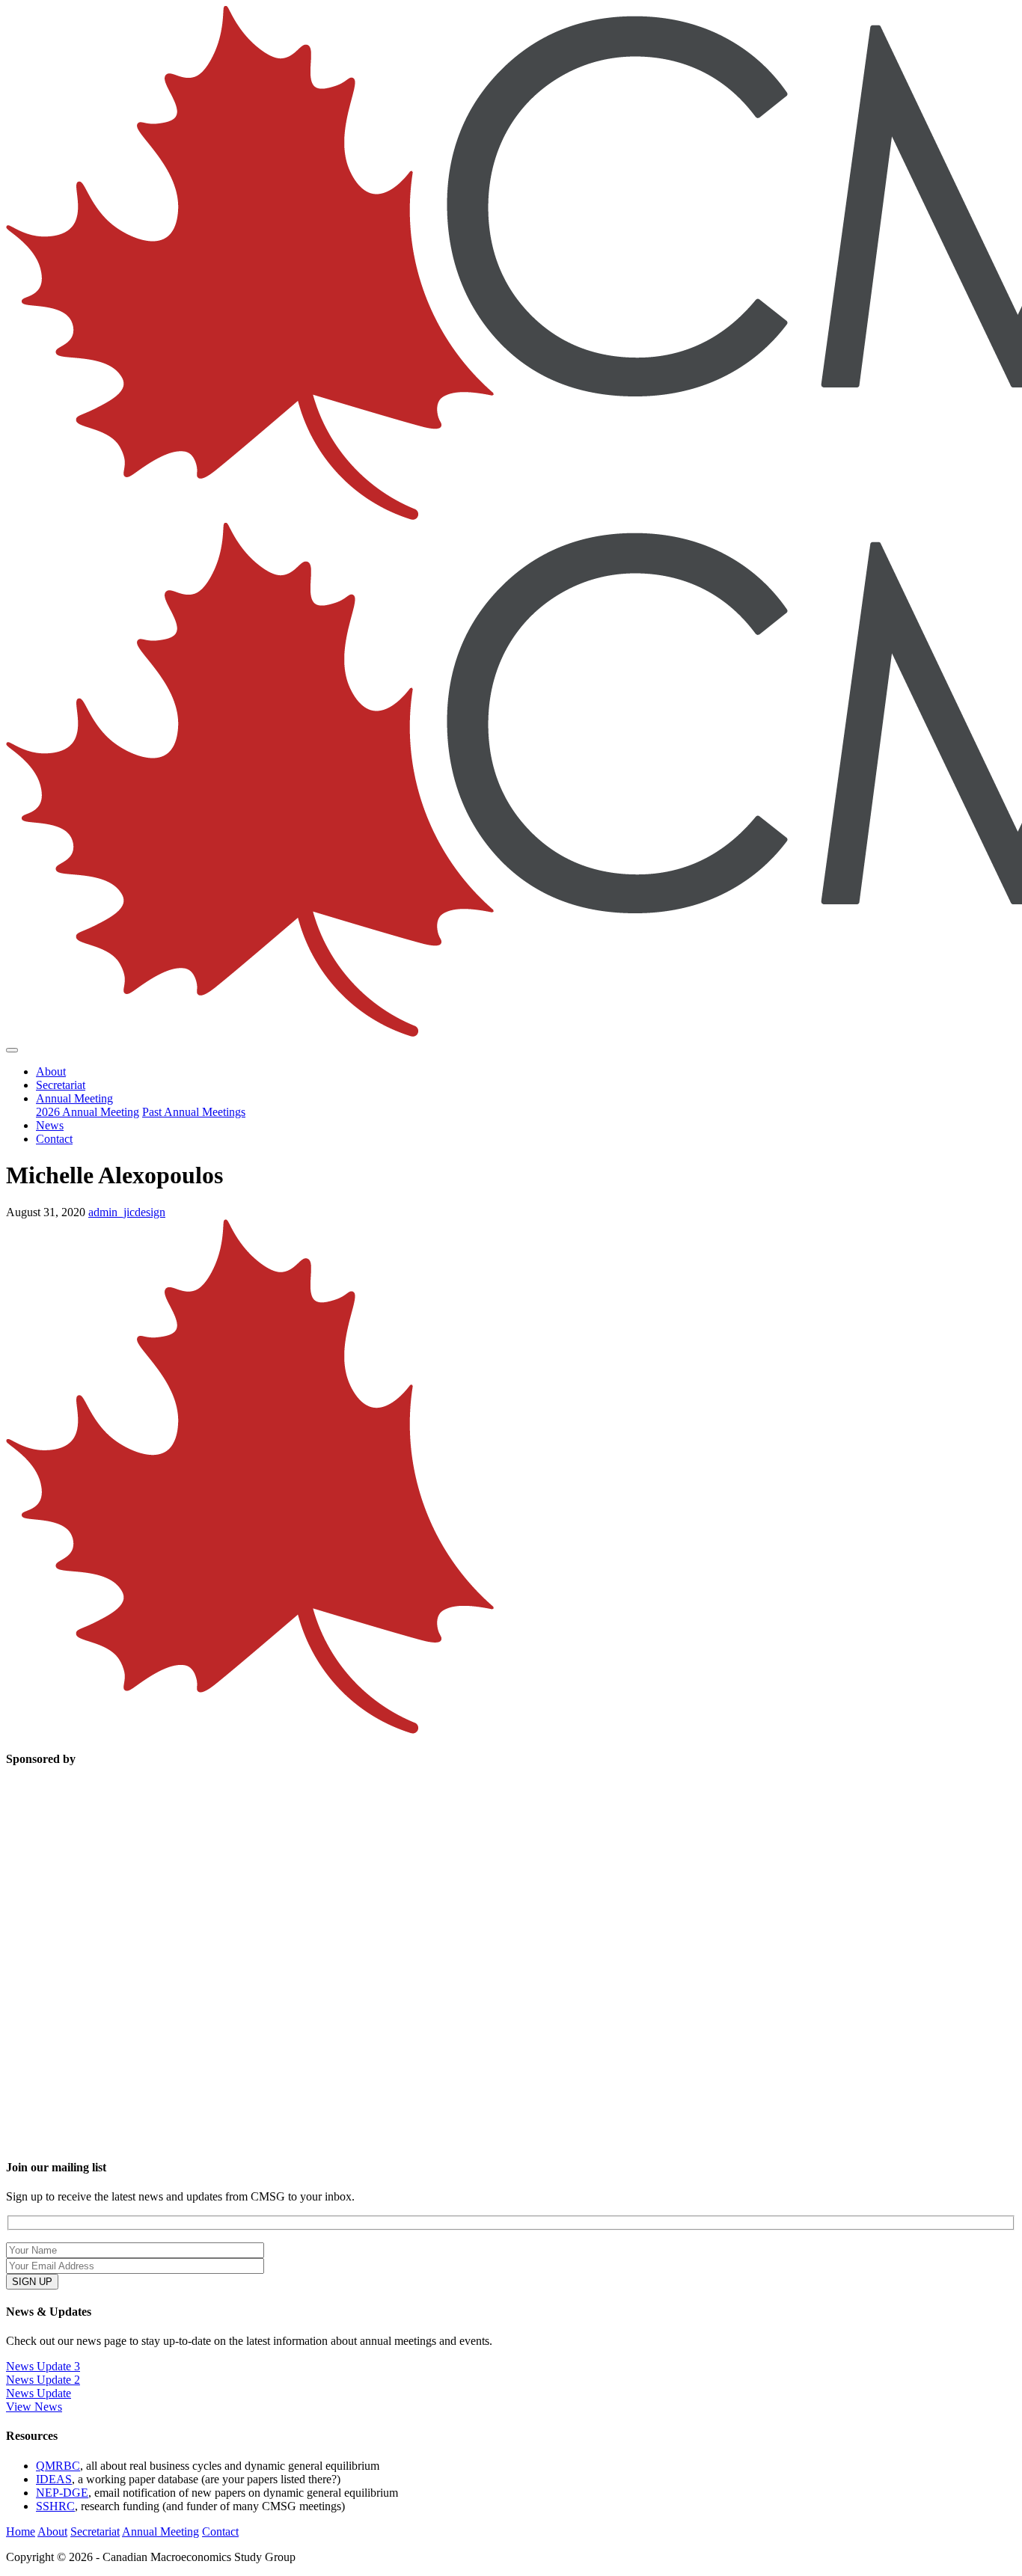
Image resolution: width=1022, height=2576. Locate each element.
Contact (54, 1139)
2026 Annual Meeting (88, 1112)
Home (21, 2531)
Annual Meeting (160, 2531)
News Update (39, 2393)
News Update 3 (43, 2366)
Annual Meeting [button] (74, 1098)
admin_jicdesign (127, 1212)
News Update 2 (43, 2380)
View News (34, 2407)
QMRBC (58, 2466)
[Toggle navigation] (12, 1050)
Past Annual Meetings (194, 1112)
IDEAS (54, 2479)
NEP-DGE (62, 2493)
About (51, 1071)
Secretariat (61, 1085)
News (50, 1125)
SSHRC (55, 2506)
